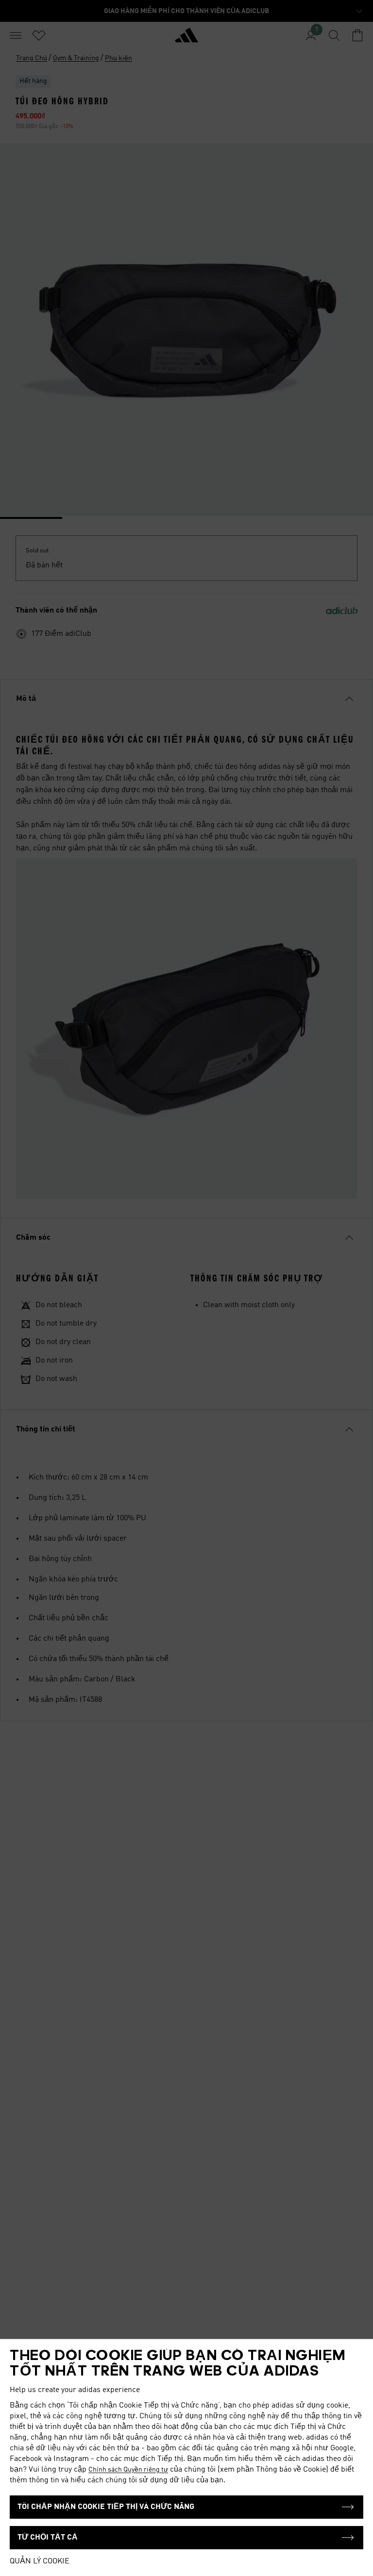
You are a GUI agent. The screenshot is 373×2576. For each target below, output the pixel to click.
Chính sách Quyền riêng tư (128, 2470)
